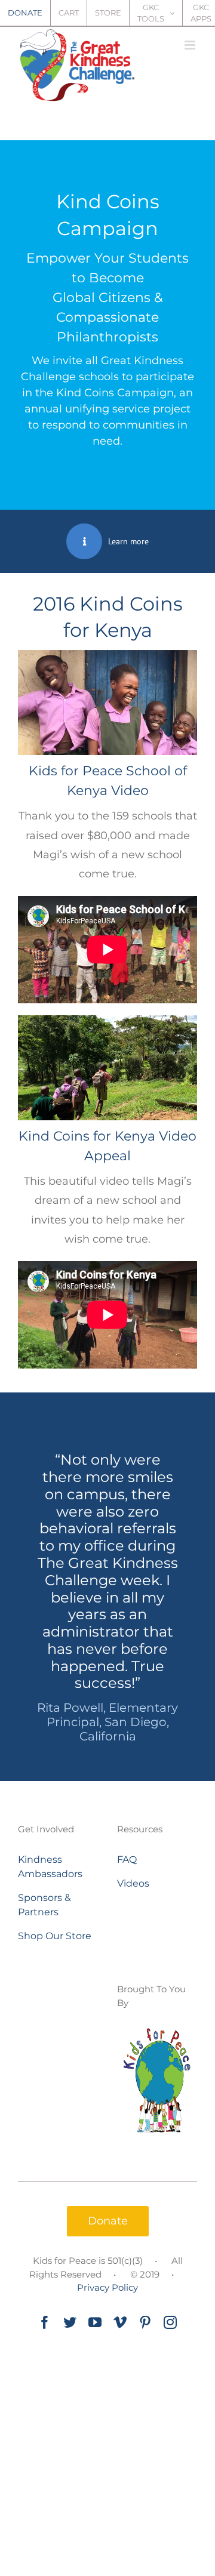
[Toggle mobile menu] (191, 45)
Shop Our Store (55, 1936)
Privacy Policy (107, 2287)
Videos (133, 1883)
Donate (108, 2221)
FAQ (127, 1859)
